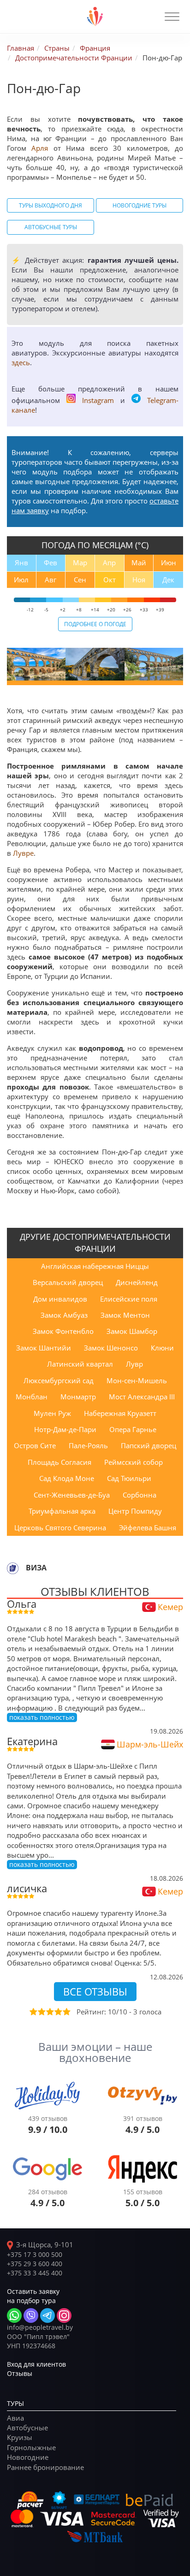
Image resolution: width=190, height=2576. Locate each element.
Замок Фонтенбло (63, 1331)
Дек (168, 580)
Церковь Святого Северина (60, 1528)
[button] (172, 17)
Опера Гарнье (133, 1429)
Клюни (162, 1348)
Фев (50, 563)
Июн (169, 563)
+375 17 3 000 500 (35, 2254)
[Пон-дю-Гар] (36, 664)
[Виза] (13, 1568)
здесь (21, 362)
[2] (41, 2012)
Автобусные (27, 2428)
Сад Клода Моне (67, 1478)
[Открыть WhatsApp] (14, 2315)
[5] (66, 2012)
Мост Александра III (142, 1397)
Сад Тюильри (129, 1478)
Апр (109, 563)
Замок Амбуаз (64, 1315)
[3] (49, 2012)
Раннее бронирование (45, 2467)
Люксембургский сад (59, 1380)
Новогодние (28, 2457)
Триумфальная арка (62, 1511)
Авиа (15, 2418)
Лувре (23, 853)
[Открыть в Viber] (31, 2315)
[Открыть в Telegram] (47, 2315)
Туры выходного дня (50, 205)
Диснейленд (137, 1282)
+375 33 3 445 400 (35, 2273)
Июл (21, 580)
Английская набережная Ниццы (95, 1266)
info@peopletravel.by (40, 2327)
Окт (110, 580)
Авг (50, 580)
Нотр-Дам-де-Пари (65, 1429)
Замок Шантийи (44, 1348)
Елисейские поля (129, 1299)
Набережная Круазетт (120, 1413)
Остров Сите (35, 1445)
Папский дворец (148, 1445)
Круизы (20, 2437)
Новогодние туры (140, 205)
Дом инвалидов (60, 1299)
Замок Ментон (125, 1315)
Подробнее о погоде (95, 624)
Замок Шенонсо (111, 1348)
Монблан (32, 1397)
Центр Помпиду (135, 1511)
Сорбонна (140, 1495)
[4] (58, 2012)
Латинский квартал (80, 1364)
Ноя (139, 580)
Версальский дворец (68, 1282)
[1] (33, 2012)
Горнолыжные (31, 2447)
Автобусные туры (51, 227)
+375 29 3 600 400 (35, 2264)
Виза (36, 1568)
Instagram (98, 400)
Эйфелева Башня (148, 1528)
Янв (21, 563)
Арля (40, 148)
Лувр (134, 1364)
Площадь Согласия (59, 1462)
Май (139, 563)
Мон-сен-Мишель (137, 1380)
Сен (80, 580)
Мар (80, 563)
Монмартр (78, 1397)
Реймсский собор (134, 1462)
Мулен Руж (52, 1413)
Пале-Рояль (88, 1445)
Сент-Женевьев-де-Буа (72, 1495)
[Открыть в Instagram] (64, 2315)
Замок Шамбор (132, 1331)
